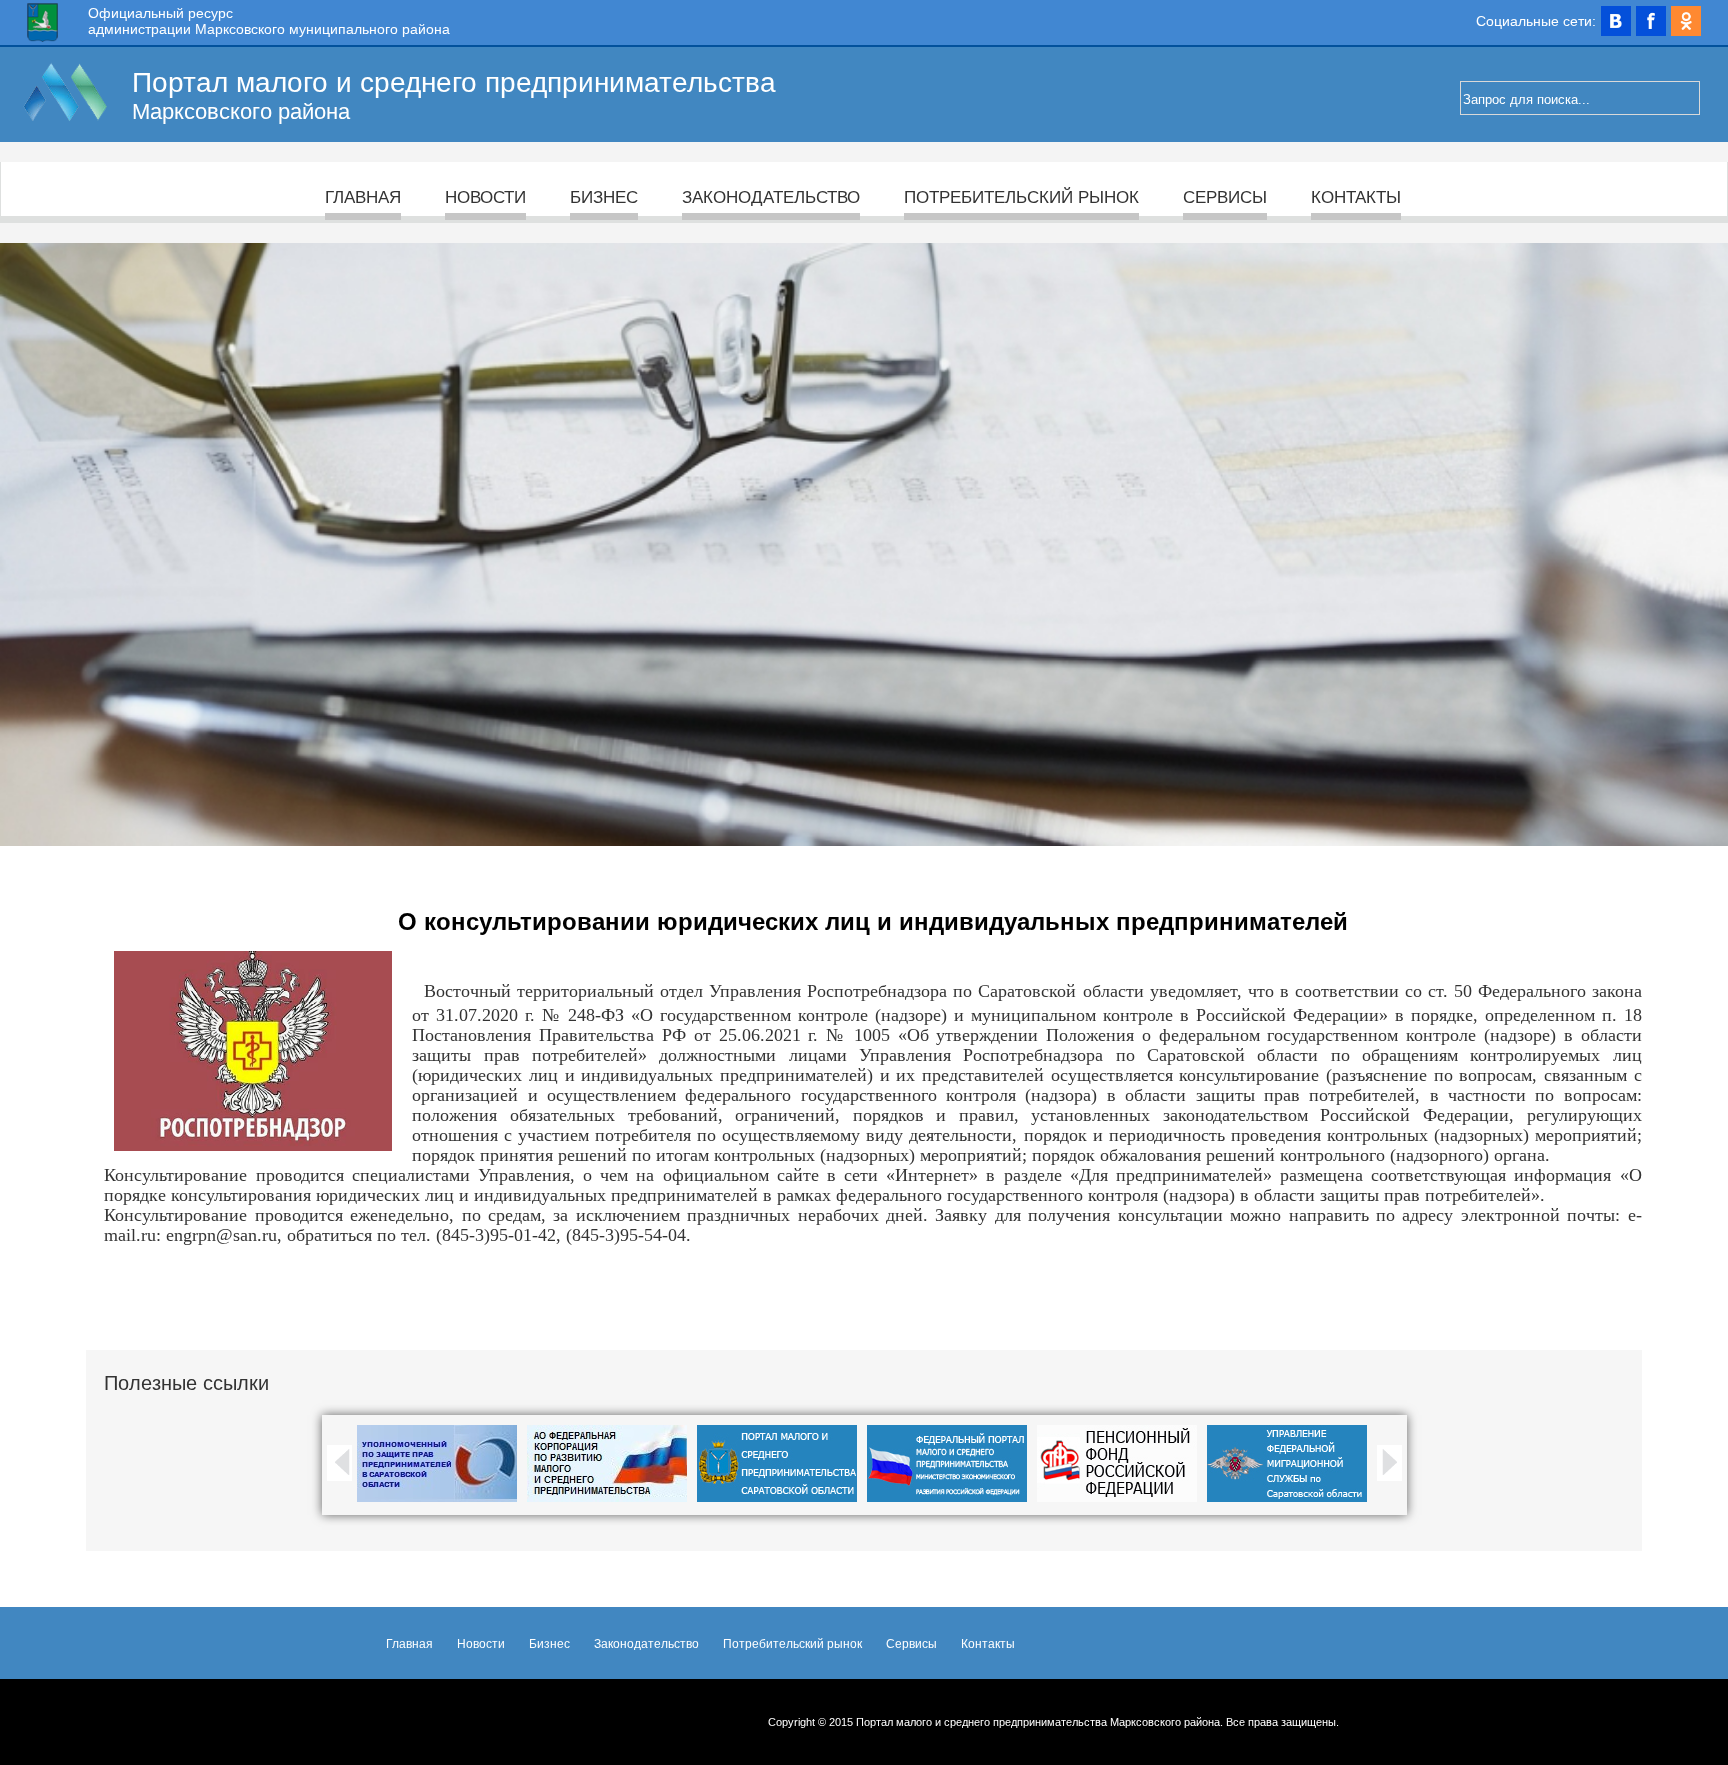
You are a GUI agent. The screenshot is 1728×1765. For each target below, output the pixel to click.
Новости (485, 197)
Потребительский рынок (1021, 197)
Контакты (1356, 197)
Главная (363, 197)
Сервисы (1225, 197)
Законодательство (771, 197)
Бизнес (604, 197)
